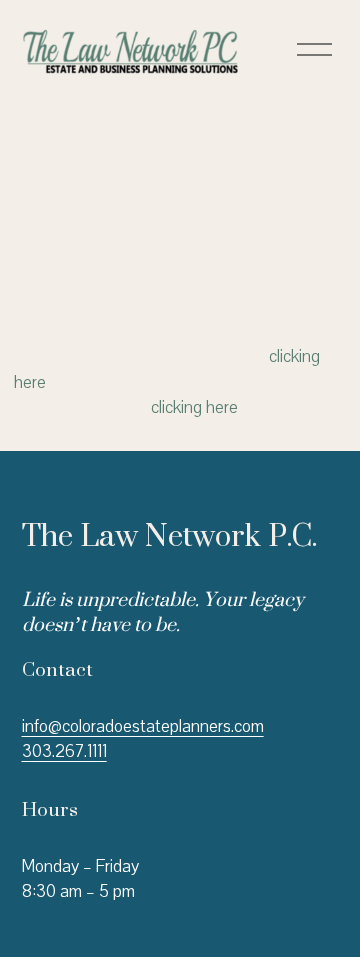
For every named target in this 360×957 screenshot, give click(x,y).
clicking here (194, 407)
